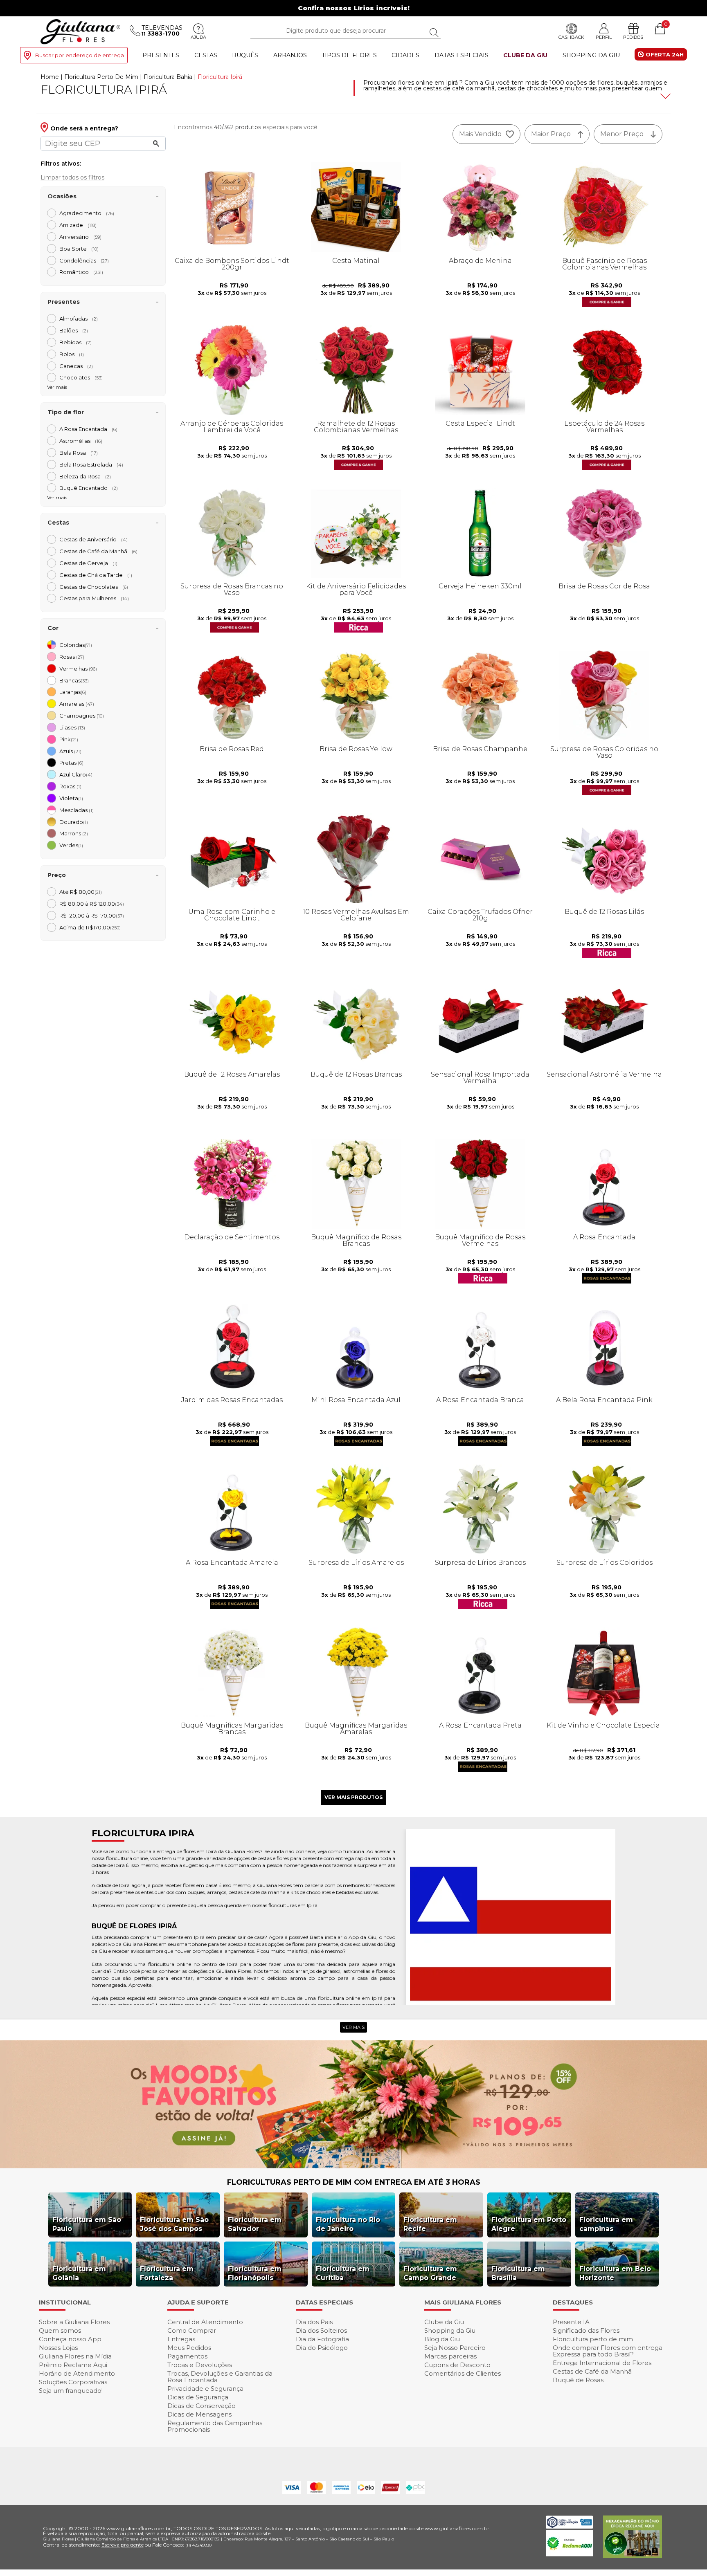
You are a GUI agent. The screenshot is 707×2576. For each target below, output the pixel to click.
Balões (74, 330)
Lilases (72, 727)
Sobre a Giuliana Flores (74, 2322)
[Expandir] (664, 96)
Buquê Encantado (89, 488)
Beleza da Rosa (85, 476)
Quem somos (60, 2330)
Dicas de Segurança (198, 2397)
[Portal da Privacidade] (569, 2526)
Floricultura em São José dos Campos (174, 2224)
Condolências (84, 260)
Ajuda (198, 37)
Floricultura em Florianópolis (255, 2273)
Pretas (71, 763)
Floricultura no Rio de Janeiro (348, 2224)
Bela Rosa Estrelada (91, 464)
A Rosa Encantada (88, 429)
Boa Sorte (79, 249)
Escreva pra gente (123, 2545)
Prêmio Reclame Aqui (73, 2365)
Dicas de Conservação (202, 2406)
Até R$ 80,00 (81, 892)
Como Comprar (192, 2330)
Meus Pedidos (189, 2348)
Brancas (74, 680)
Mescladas (77, 810)
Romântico (81, 272)
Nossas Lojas (58, 2348)
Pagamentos (187, 2356)
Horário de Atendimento (77, 2373)
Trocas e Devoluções (200, 2365)
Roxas (70, 786)
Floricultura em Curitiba (343, 2273)
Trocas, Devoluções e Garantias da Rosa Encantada (220, 2377)
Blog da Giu (442, 2339)
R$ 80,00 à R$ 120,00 (92, 904)
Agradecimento (87, 213)
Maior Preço (551, 134)
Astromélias (81, 441)
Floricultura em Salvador (255, 2224)
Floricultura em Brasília (518, 2273)
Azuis (70, 751)
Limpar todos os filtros (72, 177)
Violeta (71, 798)
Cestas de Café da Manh (98, 551)
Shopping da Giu (591, 55)
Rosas (72, 657)
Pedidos (633, 37)
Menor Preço (622, 134)
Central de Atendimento (205, 2322)
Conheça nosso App (70, 2339)
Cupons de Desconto (457, 2365)
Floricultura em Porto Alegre (529, 2224)
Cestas (206, 55)
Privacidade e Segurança (205, 2389)
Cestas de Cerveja (88, 563)
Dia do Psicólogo (322, 2348)
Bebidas (75, 342)
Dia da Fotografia (322, 2339)
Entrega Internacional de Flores (602, 2363)
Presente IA (571, 2322)
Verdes (71, 845)
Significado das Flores (586, 2330)
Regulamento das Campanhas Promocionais (215, 2426)
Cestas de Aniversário (93, 539)
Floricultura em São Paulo (87, 2224)
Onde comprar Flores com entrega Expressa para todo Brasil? (608, 2351)
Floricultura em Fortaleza (167, 2273)
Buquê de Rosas (578, 2380)
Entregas (181, 2339)
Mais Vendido (480, 134)
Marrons (74, 833)
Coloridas (76, 645)
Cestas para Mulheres (94, 598)
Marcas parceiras (450, 2356)
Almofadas (79, 319)
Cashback (571, 37)
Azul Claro (76, 774)
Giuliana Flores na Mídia (75, 2356)
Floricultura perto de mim (593, 2339)
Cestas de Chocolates (94, 587)
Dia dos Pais (314, 2322)
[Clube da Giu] (353, 2166)
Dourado (74, 822)
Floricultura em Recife (430, 2224)
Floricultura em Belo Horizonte (615, 2273)
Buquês (245, 55)
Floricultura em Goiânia (79, 2273)
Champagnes (82, 716)
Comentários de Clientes (463, 2373)
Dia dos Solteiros (321, 2330)
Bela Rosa (79, 453)
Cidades (405, 55)
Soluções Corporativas (73, 2382)
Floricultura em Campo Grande (430, 2273)
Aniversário (80, 237)
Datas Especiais (462, 55)
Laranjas (73, 692)
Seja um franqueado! (71, 2391)
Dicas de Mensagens (199, 2414)
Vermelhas (78, 669)
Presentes (161, 55)
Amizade (78, 225)
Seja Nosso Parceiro (455, 2348)
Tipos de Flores (349, 55)
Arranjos (290, 55)
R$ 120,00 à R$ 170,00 (92, 916)
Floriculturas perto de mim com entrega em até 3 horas (354, 2182)
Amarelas (77, 704)
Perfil (604, 37)
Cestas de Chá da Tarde (96, 575)
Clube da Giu (525, 55)
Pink (69, 739)
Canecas (76, 366)
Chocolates (81, 377)
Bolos (72, 354)
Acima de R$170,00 (90, 927)
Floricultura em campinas (606, 2224)
